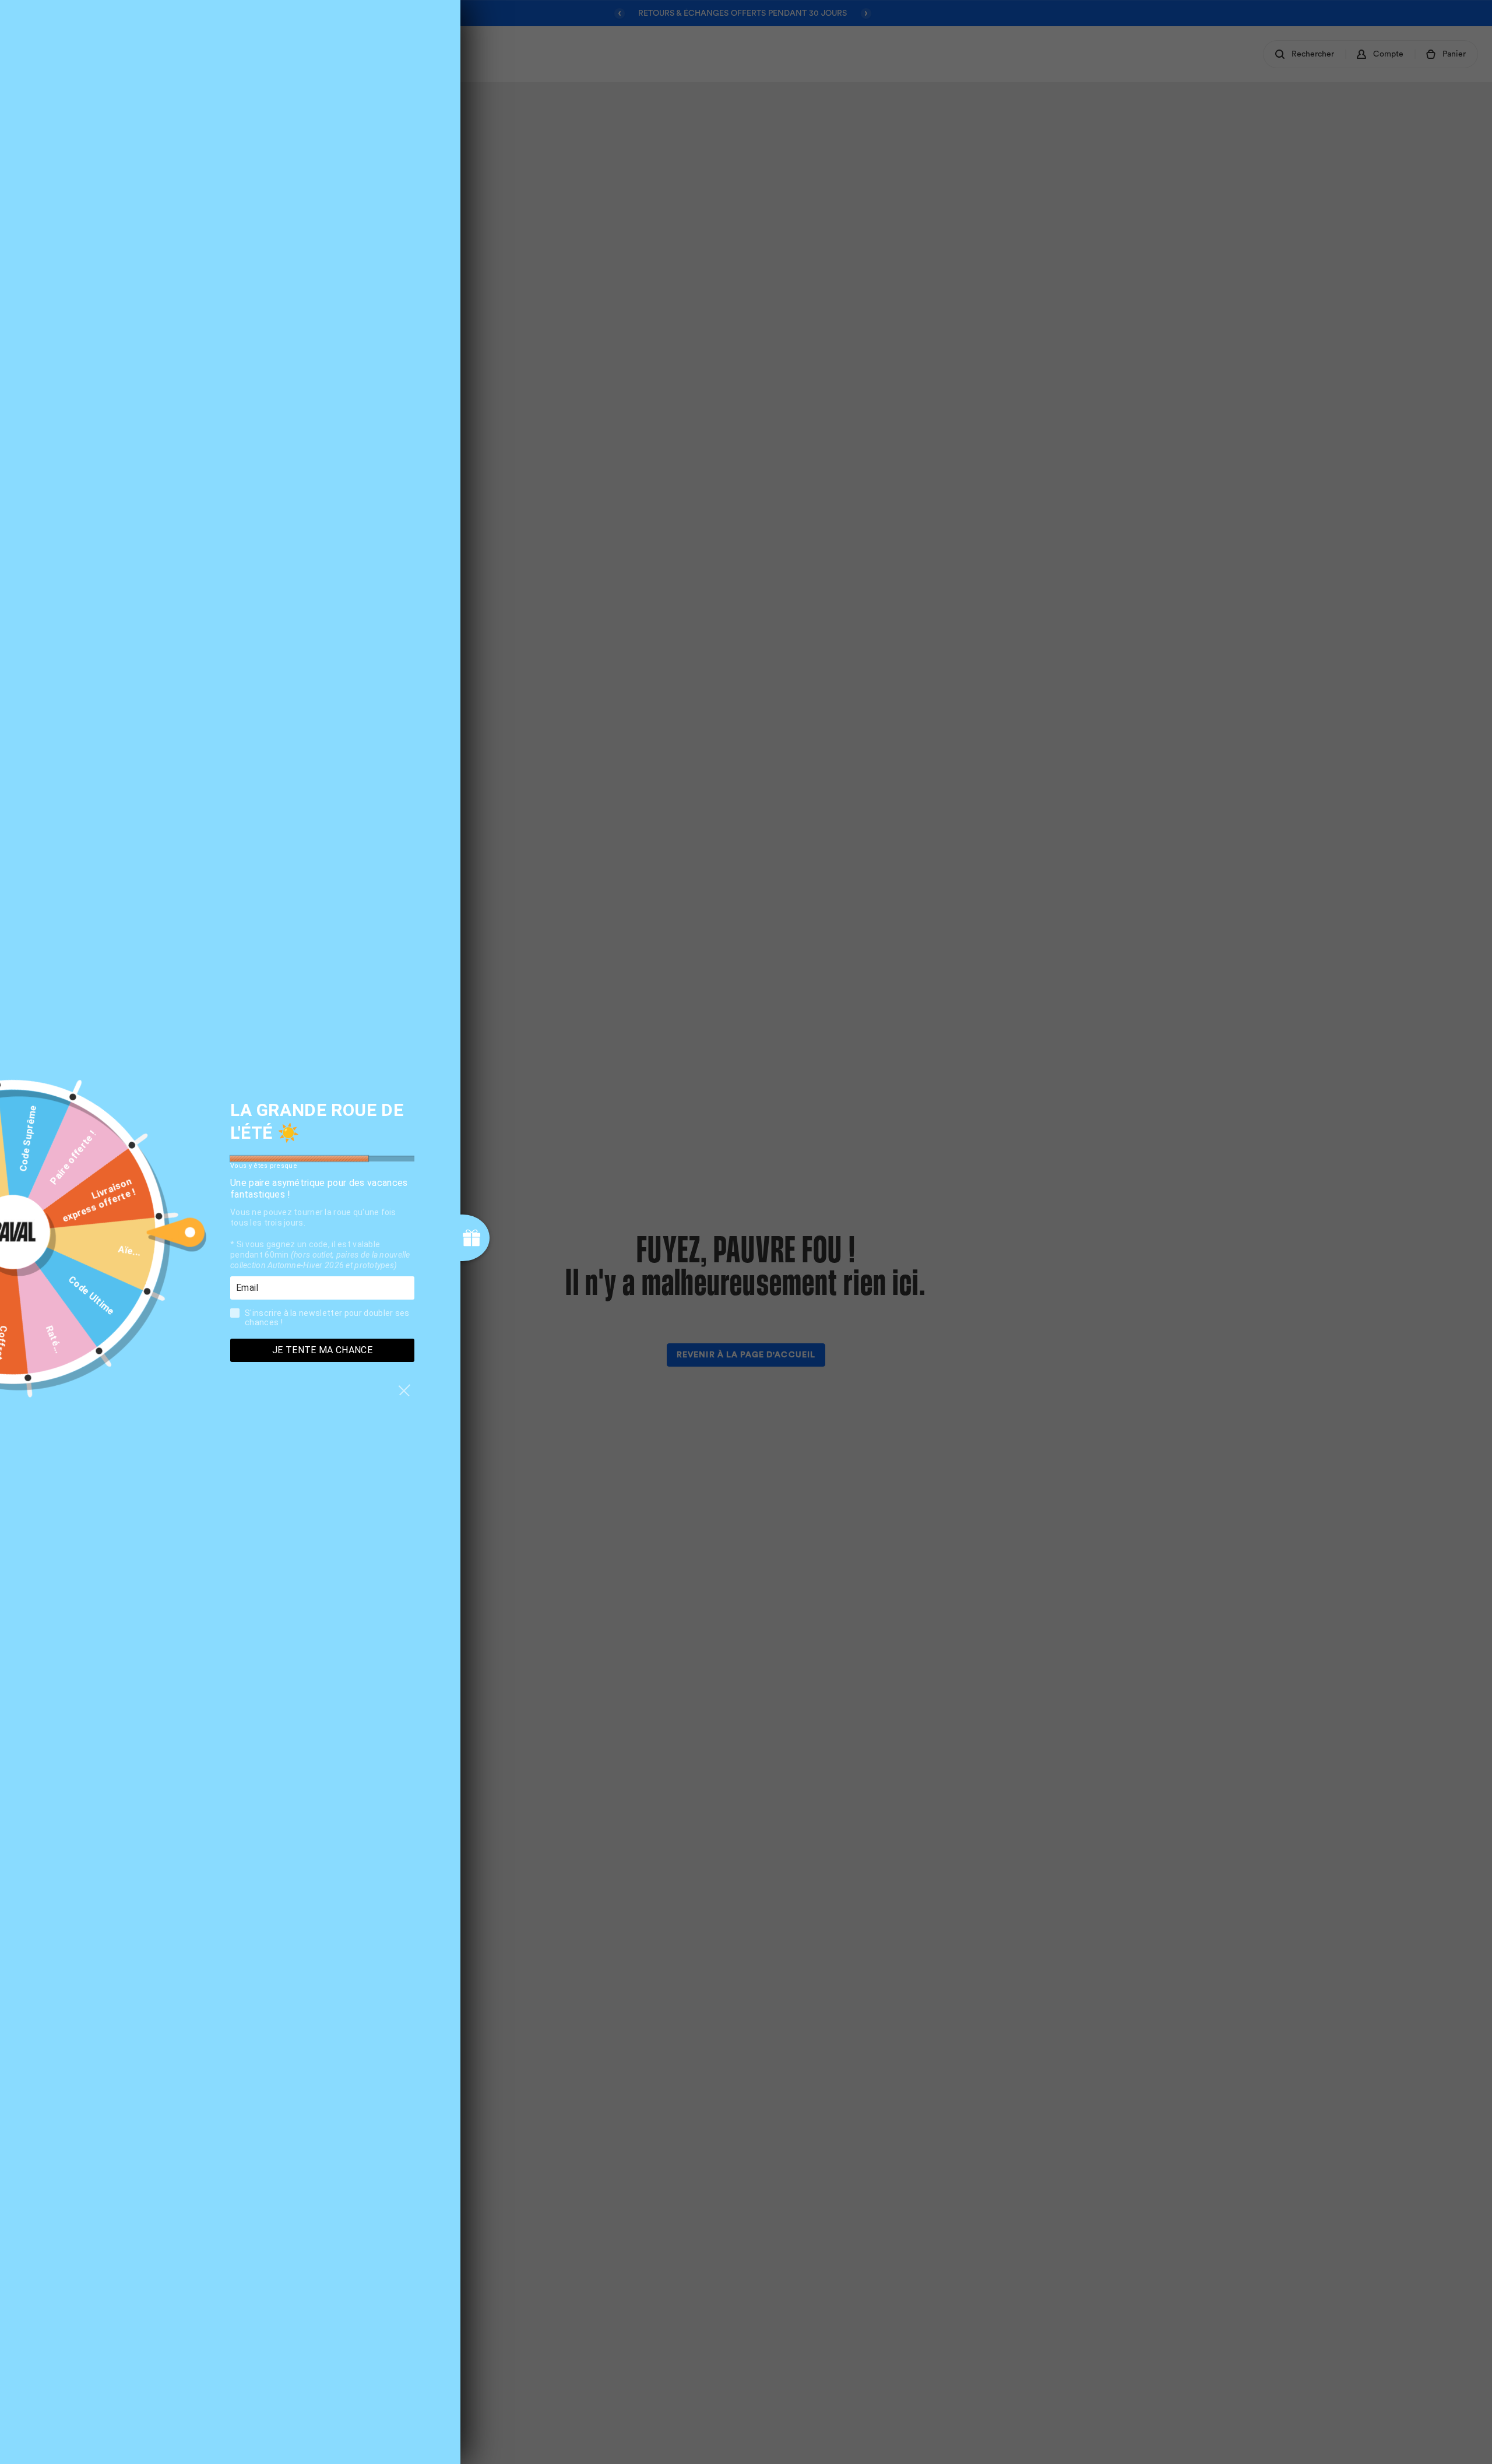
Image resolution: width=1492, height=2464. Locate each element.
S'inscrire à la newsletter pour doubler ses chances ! (327, 1318)
